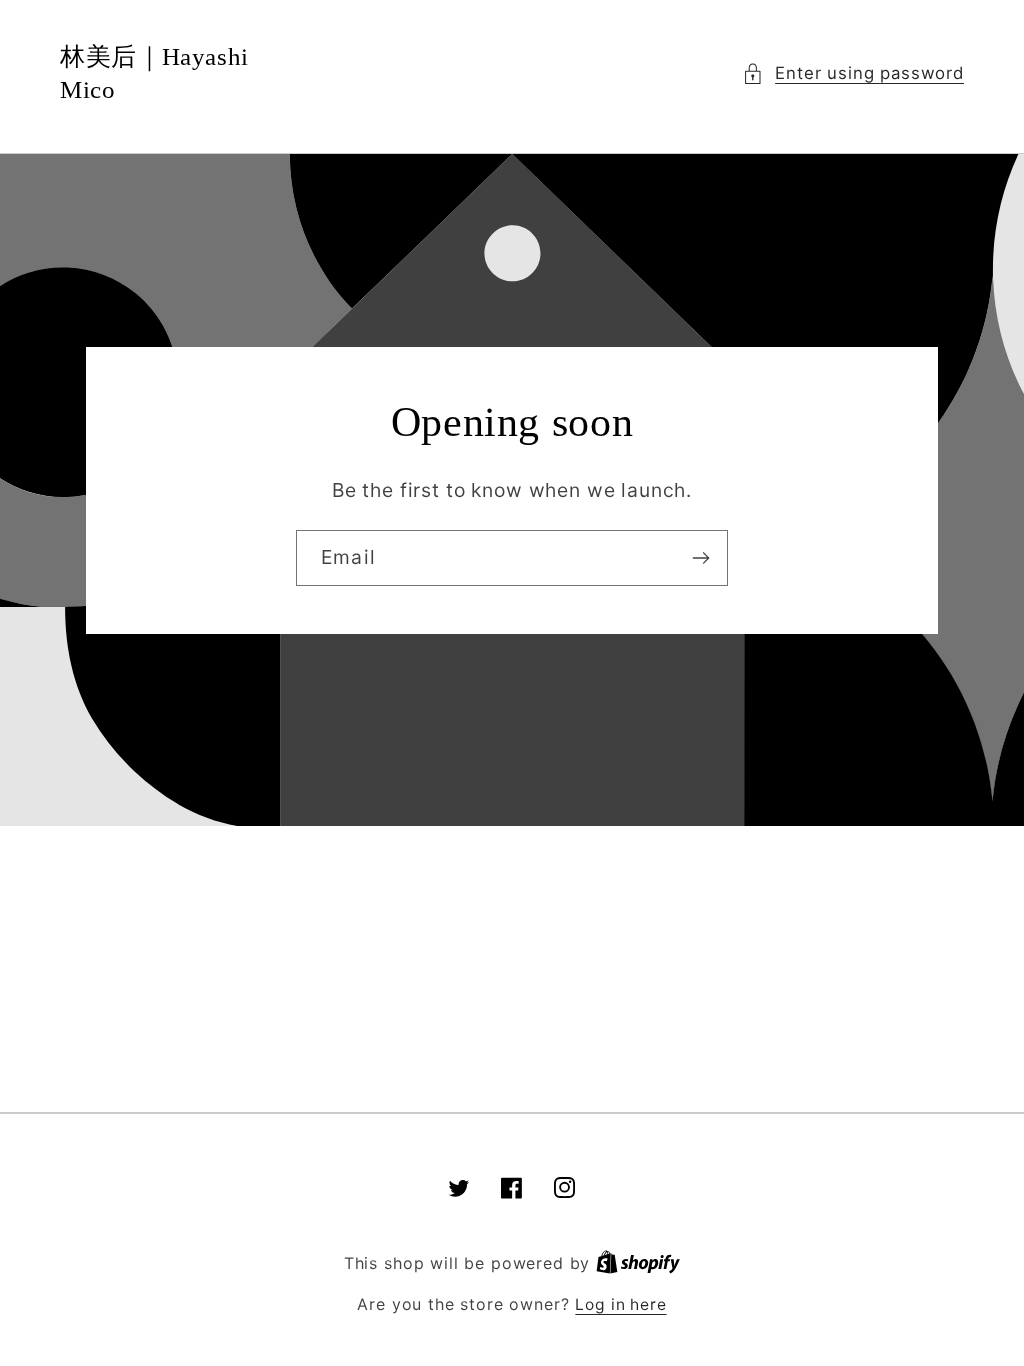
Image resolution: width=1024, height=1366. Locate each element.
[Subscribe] (700, 558)
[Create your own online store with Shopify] (638, 1263)
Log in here (620, 1304)
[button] (853, 74)
